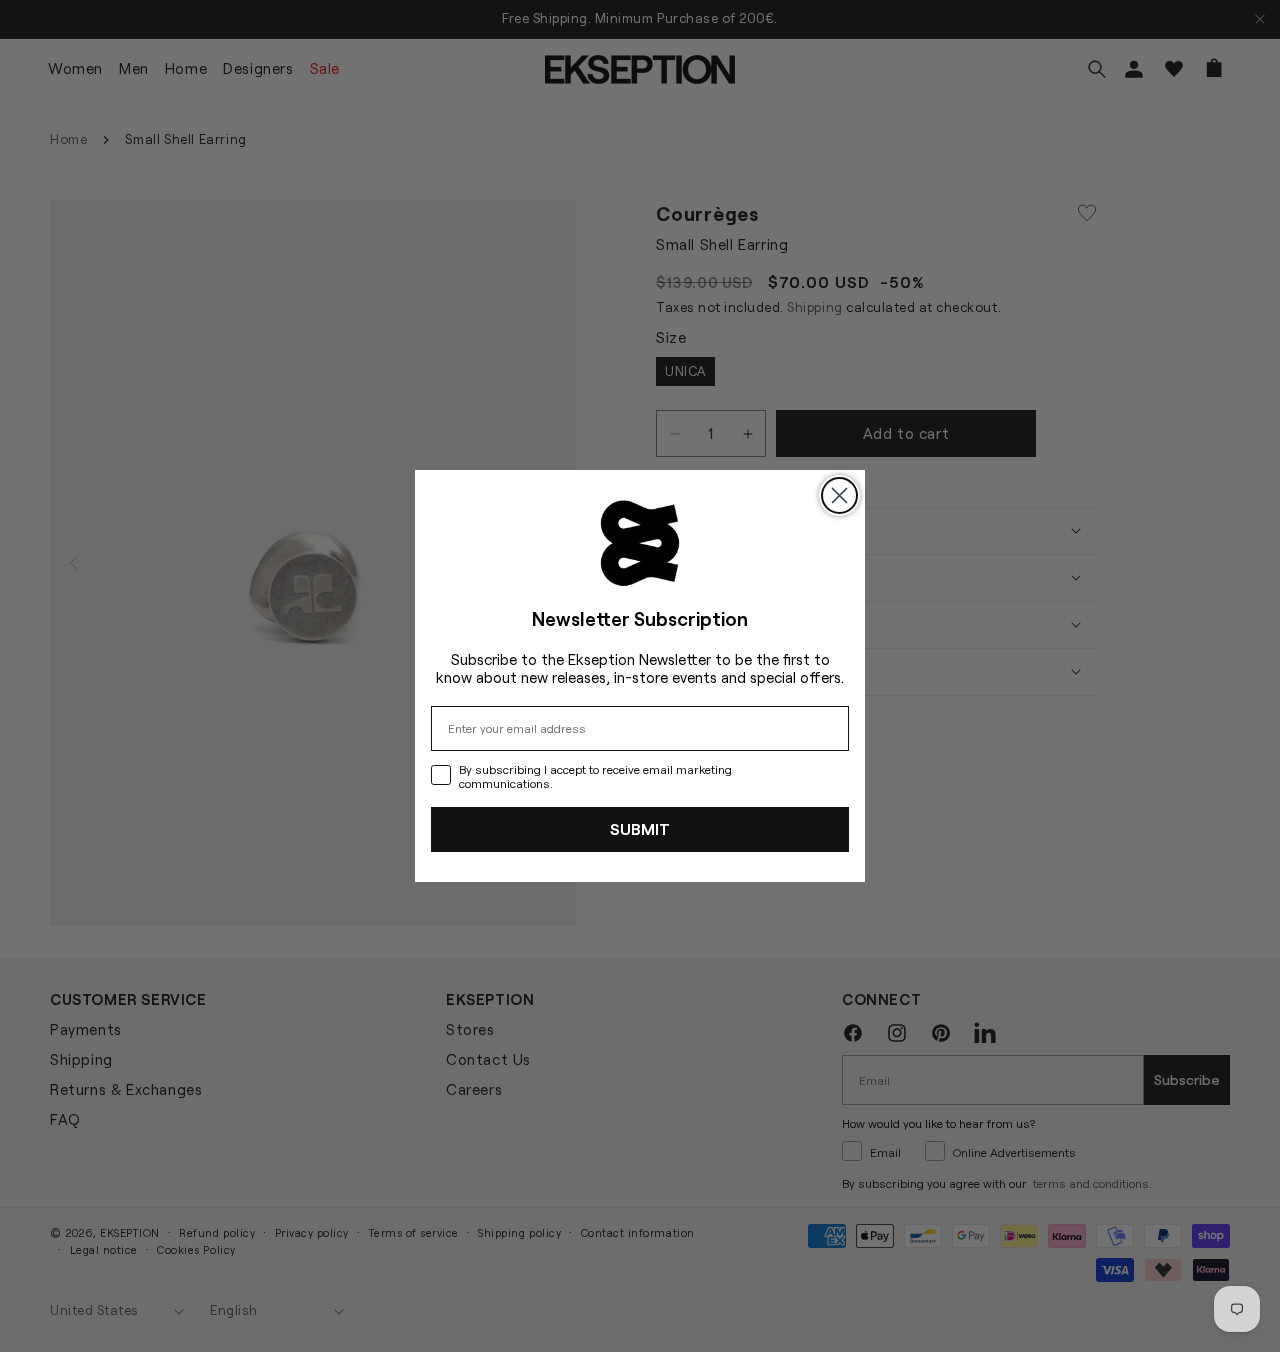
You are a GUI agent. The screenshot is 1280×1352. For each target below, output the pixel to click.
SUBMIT (640, 828)
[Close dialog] (839, 495)
